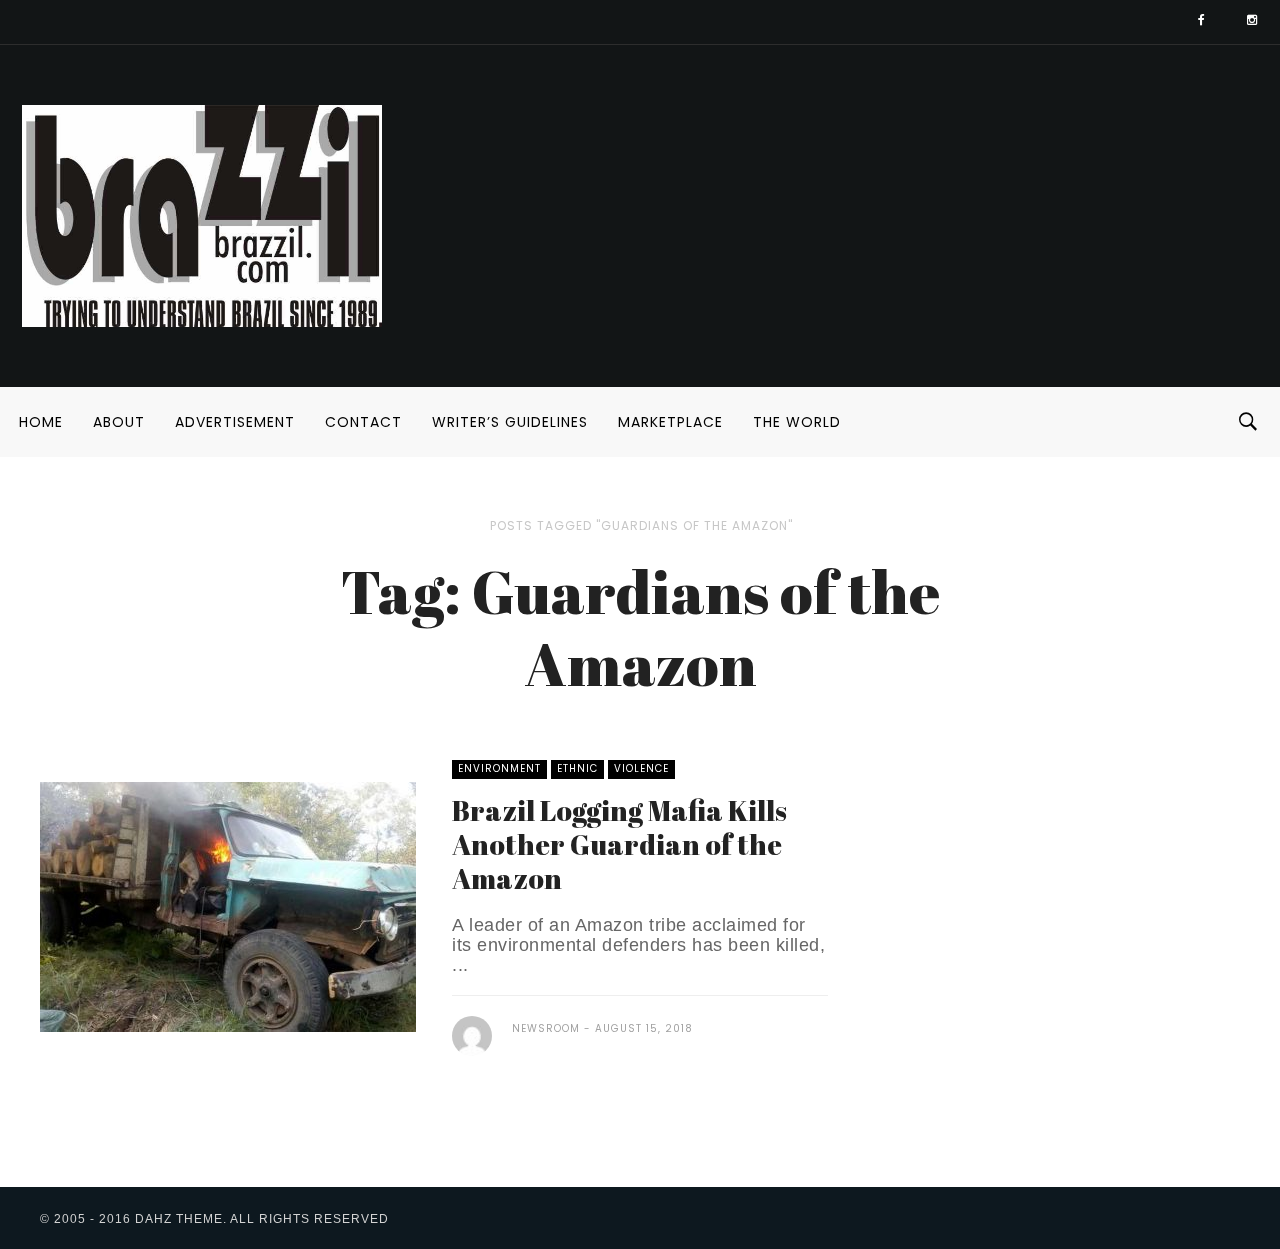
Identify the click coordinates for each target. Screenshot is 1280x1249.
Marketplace (670, 422)
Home (41, 422)
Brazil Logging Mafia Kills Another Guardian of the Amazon (619, 844)
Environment (499, 768)
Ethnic (577, 768)
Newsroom (546, 1028)
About (119, 422)
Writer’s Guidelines (510, 422)
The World (797, 422)
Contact (363, 422)
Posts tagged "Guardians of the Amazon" (641, 525)
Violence (641, 768)
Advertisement (235, 422)
